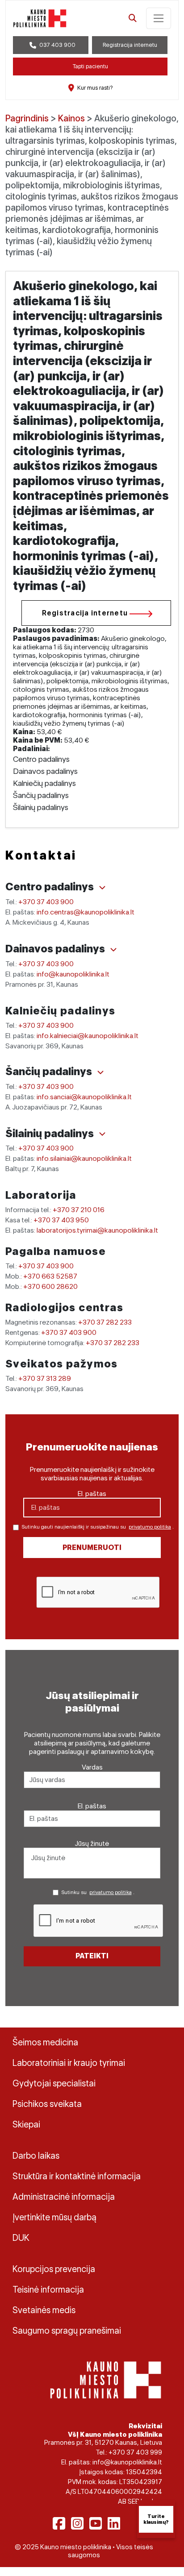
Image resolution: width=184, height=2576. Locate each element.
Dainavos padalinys (56, 949)
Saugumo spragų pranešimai (67, 2331)
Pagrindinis (27, 118)
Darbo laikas (36, 2156)
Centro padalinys (51, 887)
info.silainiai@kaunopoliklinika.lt (84, 1158)
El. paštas (92, 1494)
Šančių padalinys (50, 1071)
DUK (21, 2238)
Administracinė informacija (64, 2197)
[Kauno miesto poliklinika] (40, 18)
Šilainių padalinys (51, 1133)
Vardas (92, 1767)
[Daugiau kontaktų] (102, 888)
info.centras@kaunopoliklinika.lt (86, 912)
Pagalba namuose (56, 1251)
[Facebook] (59, 2523)
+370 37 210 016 (79, 1210)
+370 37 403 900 (46, 902)
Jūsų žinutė (92, 1843)
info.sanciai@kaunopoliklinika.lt (84, 1097)
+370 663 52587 (50, 1276)
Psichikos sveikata (47, 2104)
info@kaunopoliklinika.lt (73, 974)
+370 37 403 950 (61, 1220)
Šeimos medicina (45, 2042)
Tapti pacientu (90, 66)
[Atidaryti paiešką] (133, 18)
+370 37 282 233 (105, 1322)
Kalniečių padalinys (61, 1011)
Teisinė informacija (48, 2289)
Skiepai (26, 2124)
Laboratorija (41, 1195)
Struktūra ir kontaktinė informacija (77, 2176)
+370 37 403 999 (135, 2452)
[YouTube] (96, 2523)
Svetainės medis (44, 2310)
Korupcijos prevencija (54, 2269)
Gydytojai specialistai (54, 2083)
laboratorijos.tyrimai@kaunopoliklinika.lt (97, 1230)
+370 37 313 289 (45, 1378)
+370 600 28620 (50, 1286)
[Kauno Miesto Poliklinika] (106, 2379)
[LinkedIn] (114, 2523)
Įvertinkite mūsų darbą (54, 2217)
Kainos (71, 118)
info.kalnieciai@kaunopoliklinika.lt (88, 1036)
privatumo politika (150, 1527)
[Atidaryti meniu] (159, 18)
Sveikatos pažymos (62, 1364)
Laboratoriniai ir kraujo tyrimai (69, 2063)
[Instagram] (77, 2523)
